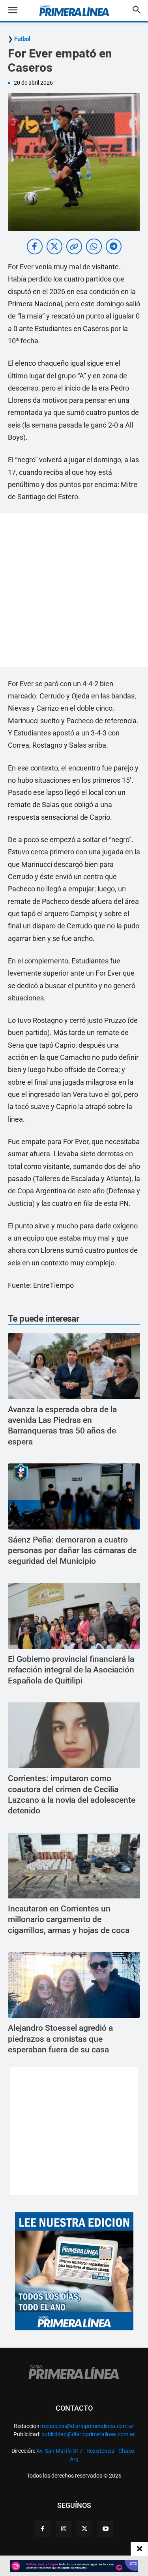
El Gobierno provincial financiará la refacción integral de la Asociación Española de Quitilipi (71, 1670)
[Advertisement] (74, 590)
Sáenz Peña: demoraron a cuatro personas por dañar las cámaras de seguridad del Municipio (72, 1551)
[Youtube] (105, 2529)
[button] (19, 11)
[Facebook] (43, 2529)
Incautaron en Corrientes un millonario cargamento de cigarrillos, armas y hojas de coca (69, 1919)
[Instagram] (64, 2529)
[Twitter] (84, 2529)
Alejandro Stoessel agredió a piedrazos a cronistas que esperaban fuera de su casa (60, 2039)
